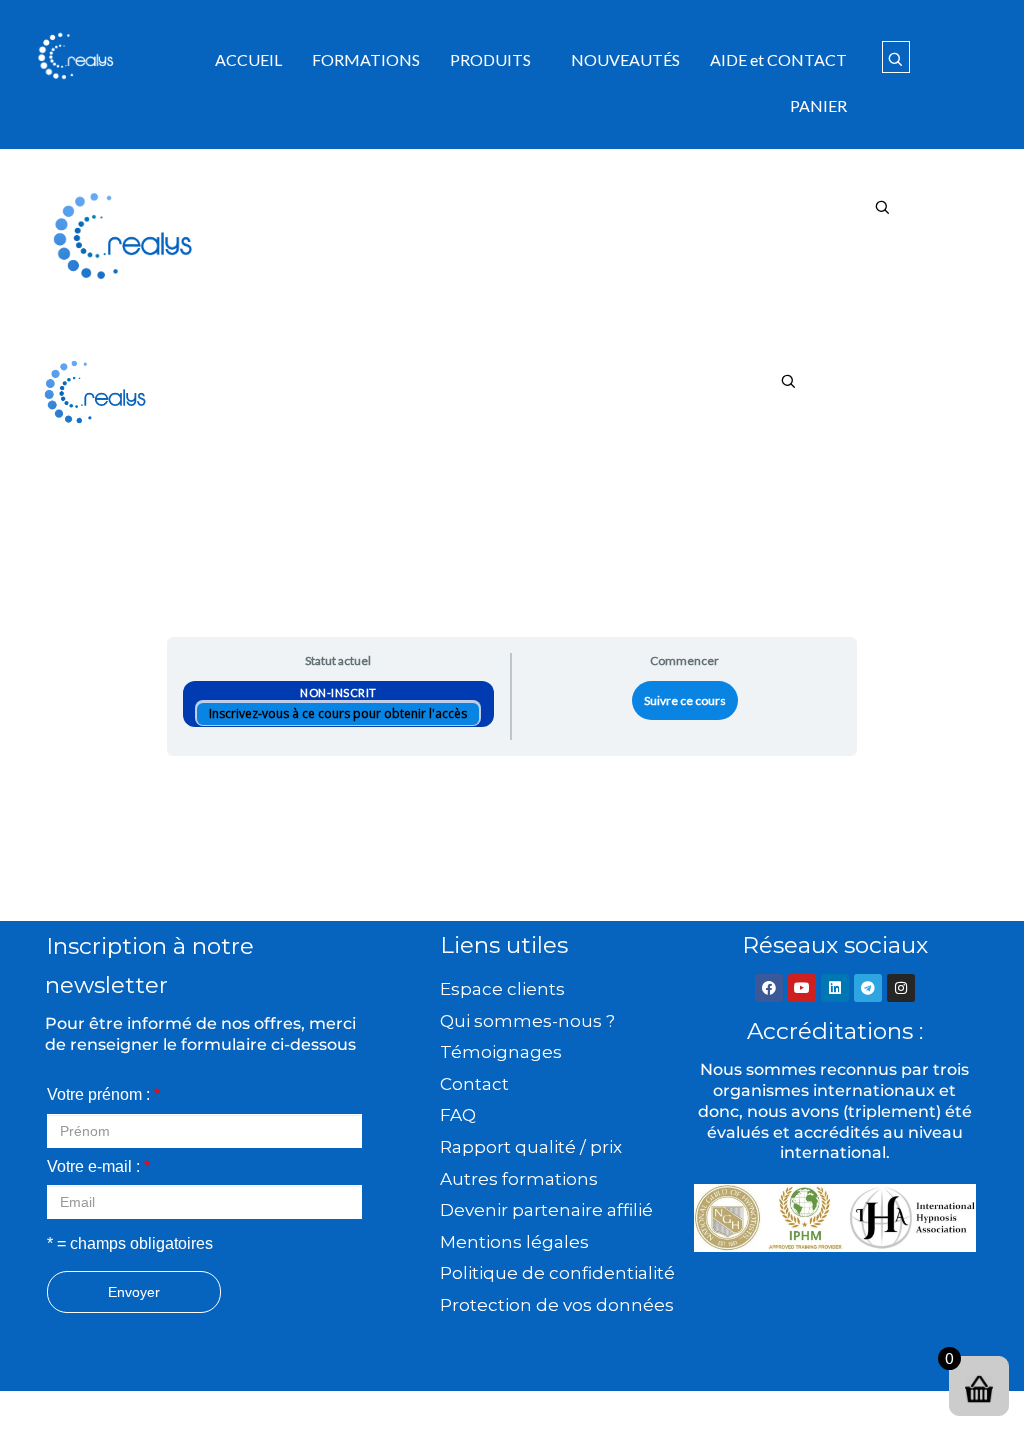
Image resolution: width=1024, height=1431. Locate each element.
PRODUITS (490, 59)
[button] (495, 60)
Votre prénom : (103, 1094)
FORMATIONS (366, 59)
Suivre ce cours (685, 700)
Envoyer (134, 1292)
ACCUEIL (248, 59)
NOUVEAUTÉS (625, 59)
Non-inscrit (338, 692)
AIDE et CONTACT (778, 59)
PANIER (818, 105)
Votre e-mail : (98, 1166)
